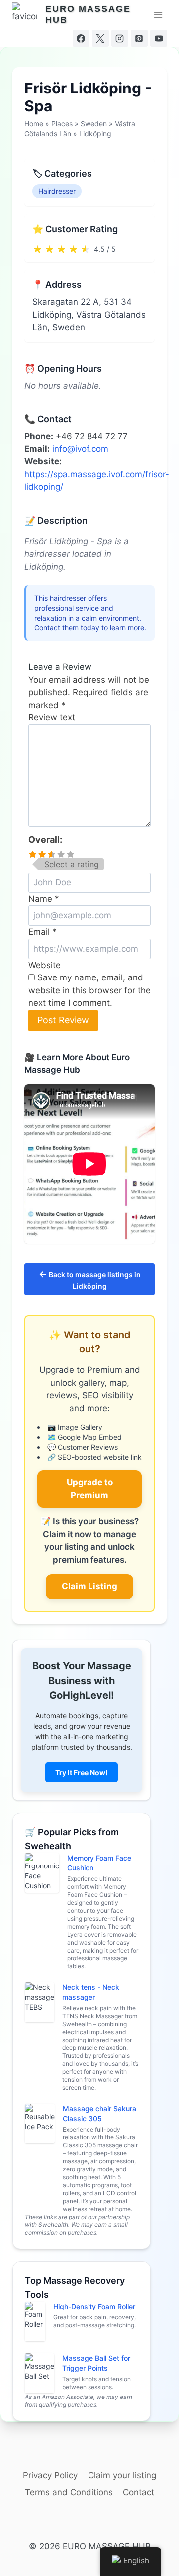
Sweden (94, 124)
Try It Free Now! (82, 1772)
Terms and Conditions (69, 2492)
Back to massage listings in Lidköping (90, 1280)
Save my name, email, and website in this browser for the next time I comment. (89, 990)
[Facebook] (81, 38)
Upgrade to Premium (90, 1489)
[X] (100, 38)
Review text (52, 717)
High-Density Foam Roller (94, 2306)
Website (45, 965)
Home (34, 124)
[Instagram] (120, 38)
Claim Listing (89, 1586)
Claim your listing (122, 2475)
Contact (138, 2492)
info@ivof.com (80, 449)
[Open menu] (158, 15)
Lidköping (95, 133)
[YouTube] (159, 38)
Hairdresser (57, 191)
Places (62, 124)
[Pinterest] (139, 38)
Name (44, 899)
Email (43, 932)
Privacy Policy (50, 2475)
